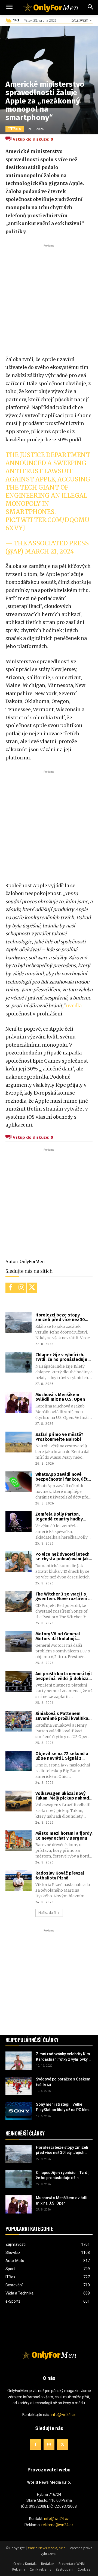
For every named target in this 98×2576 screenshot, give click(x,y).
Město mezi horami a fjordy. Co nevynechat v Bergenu (64, 1836)
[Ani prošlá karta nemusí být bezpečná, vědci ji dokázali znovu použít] (19, 1681)
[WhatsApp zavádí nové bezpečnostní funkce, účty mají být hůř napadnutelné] (19, 1482)
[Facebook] (11, 1288)
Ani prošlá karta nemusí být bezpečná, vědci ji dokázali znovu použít (64, 1676)
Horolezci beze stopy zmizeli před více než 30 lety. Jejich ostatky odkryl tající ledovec (62, 1317)
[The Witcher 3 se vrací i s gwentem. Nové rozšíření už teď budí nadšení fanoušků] (19, 1602)
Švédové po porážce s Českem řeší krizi (63, 2082)
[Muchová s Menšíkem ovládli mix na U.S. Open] (19, 1402)
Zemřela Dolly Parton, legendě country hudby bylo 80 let (59, 1517)
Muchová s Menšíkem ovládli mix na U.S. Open (60, 1397)
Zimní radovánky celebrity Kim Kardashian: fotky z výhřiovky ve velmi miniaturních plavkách (64, 2057)
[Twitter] (32, 1288)
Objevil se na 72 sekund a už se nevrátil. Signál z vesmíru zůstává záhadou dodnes (62, 1756)
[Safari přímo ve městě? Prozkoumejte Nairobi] (19, 1442)
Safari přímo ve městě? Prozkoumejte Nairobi (59, 1437)
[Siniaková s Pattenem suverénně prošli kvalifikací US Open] (19, 1721)
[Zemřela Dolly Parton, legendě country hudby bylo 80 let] (19, 1522)
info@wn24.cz (63, 2415)
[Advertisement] (49, 297)
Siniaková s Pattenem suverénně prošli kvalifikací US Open (64, 1716)
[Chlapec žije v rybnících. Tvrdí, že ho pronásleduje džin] (19, 1362)
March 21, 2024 (49, 551)
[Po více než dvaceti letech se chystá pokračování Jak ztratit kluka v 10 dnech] (19, 1562)
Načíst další (47, 1913)
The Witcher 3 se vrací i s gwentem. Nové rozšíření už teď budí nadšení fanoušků (64, 1596)
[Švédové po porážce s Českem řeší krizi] (19, 2086)
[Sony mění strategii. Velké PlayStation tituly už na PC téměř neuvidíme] (19, 2111)
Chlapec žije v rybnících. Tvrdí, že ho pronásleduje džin (61, 1357)
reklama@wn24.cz (57, 2525)
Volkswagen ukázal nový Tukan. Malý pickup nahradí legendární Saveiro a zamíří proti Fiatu (64, 1796)
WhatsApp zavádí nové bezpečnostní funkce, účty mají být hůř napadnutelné (63, 1477)
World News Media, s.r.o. (47, 2548)
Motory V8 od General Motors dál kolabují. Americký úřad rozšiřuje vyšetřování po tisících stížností (60, 1636)
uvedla (74, 1006)
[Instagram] (22, 1288)
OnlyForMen (32, 1262)
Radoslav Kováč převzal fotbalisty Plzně (60, 1876)
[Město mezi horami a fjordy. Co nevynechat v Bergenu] (19, 1841)
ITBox (15, 129)
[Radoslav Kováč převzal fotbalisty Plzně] (19, 1881)
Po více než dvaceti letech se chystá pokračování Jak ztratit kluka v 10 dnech (62, 1557)
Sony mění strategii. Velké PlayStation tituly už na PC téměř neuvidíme (64, 2108)
